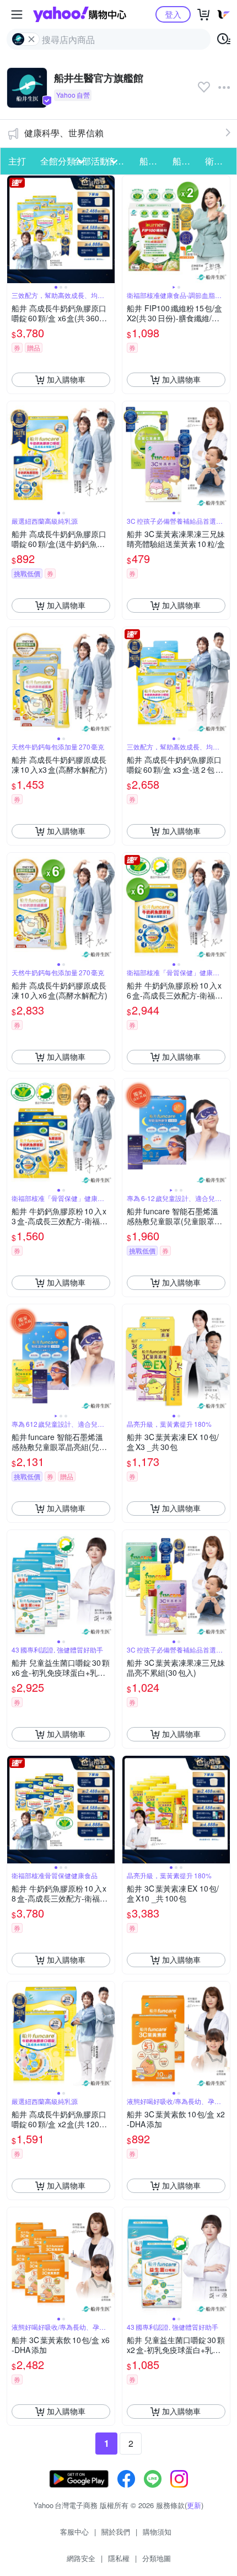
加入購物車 (66, 379)
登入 (173, 14)
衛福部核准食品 (218, 161)
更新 (194, 2505)
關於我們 (116, 2532)
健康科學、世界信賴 (64, 133)
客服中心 (74, 2532)
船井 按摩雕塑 (186, 161)
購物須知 (157, 2532)
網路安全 (81, 2558)
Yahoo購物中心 (80, 14)
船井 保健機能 (153, 161)
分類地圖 (157, 2558)
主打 (17, 161)
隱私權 (119, 2558)
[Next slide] (107, 229)
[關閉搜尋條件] (31, 39)
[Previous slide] (14, 229)
